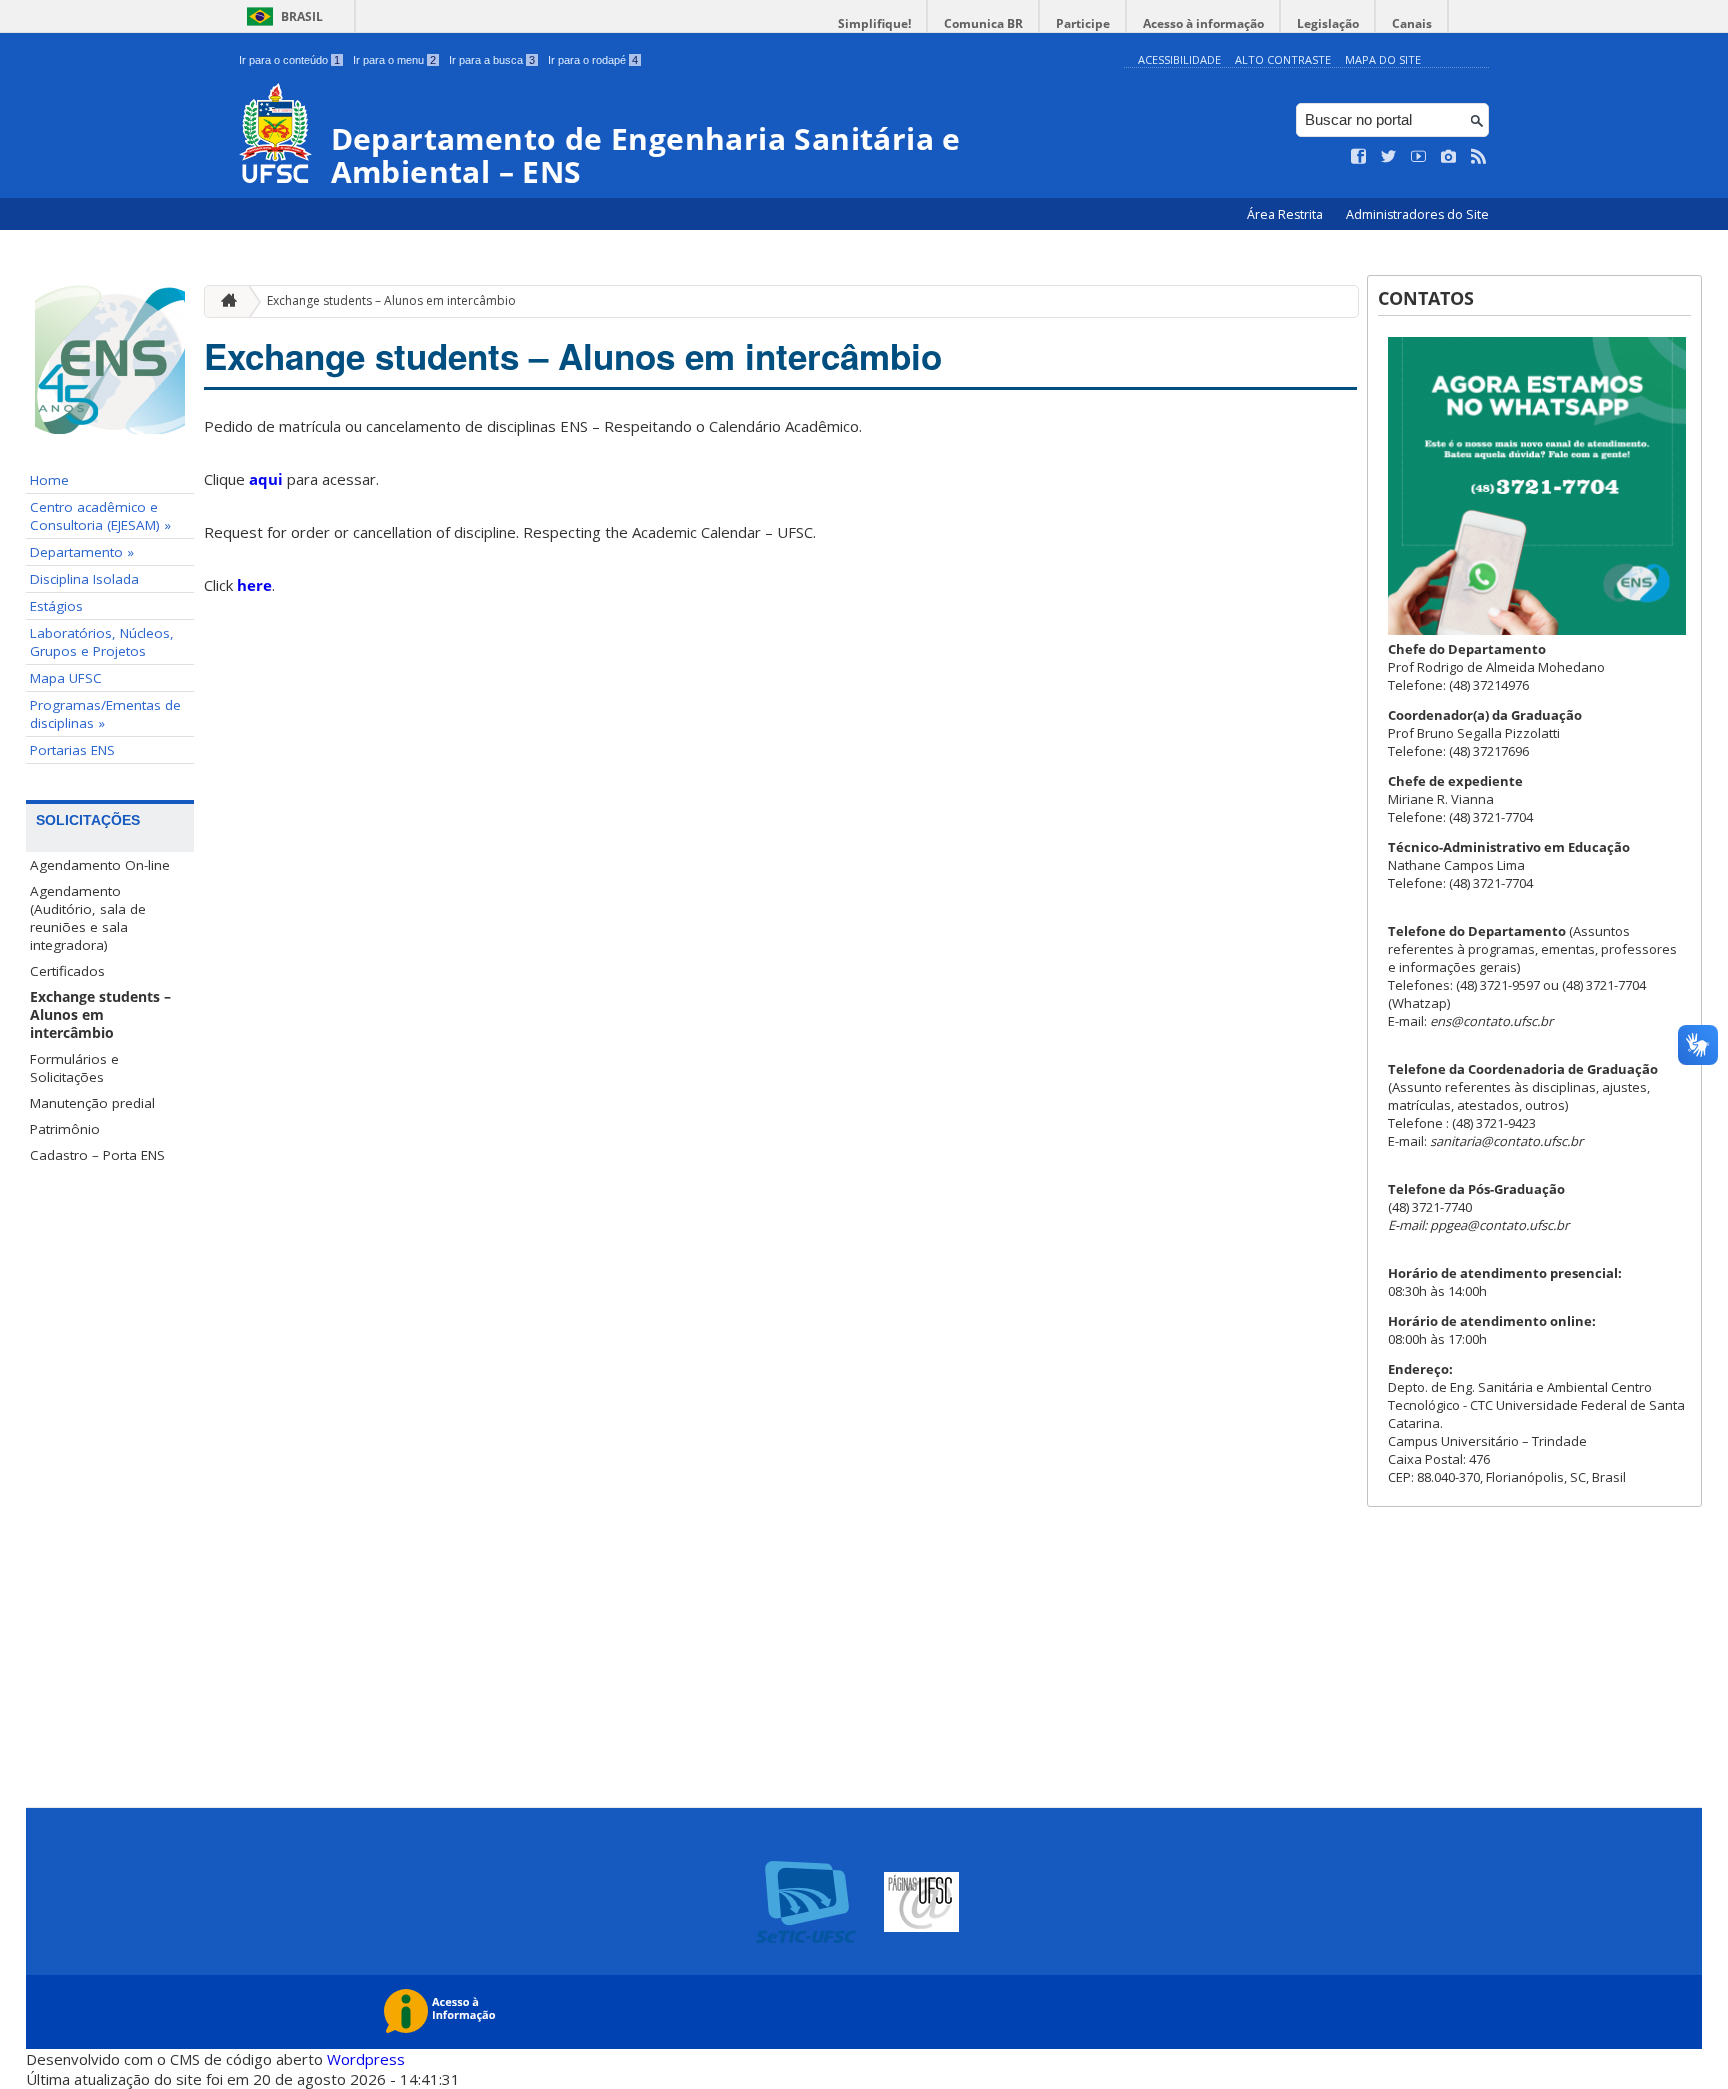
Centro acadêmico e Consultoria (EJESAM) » (100, 516)
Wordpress (366, 2059)
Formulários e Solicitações (74, 1068)
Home (49, 480)
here (254, 585)
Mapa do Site (1383, 59)
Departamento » (82, 552)
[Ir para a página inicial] (224, 301)
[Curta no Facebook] (1359, 157)
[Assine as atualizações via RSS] (1479, 157)
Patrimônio (65, 1129)
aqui (266, 479)
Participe (1083, 23)
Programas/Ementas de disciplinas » (105, 714)
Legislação (1328, 23)
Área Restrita (1286, 214)
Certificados (67, 971)
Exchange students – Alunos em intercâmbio (100, 1015)
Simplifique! (874, 23)
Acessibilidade (1179, 59)
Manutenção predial (92, 1103)
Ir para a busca (492, 60)
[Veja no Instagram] (1449, 157)
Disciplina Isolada (84, 579)
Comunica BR (983, 23)
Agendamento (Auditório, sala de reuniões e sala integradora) (88, 918)
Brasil (302, 16)
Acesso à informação (1203, 23)
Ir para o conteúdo (289, 60)
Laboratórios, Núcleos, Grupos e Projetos (102, 642)
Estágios (56, 606)
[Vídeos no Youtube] (1419, 157)
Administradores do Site (1417, 214)
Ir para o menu (394, 60)
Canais (1412, 23)
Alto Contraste (1283, 59)
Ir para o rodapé (593, 60)
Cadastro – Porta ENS (97, 1155)
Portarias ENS (72, 750)
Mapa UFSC (66, 678)
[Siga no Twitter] (1389, 157)
